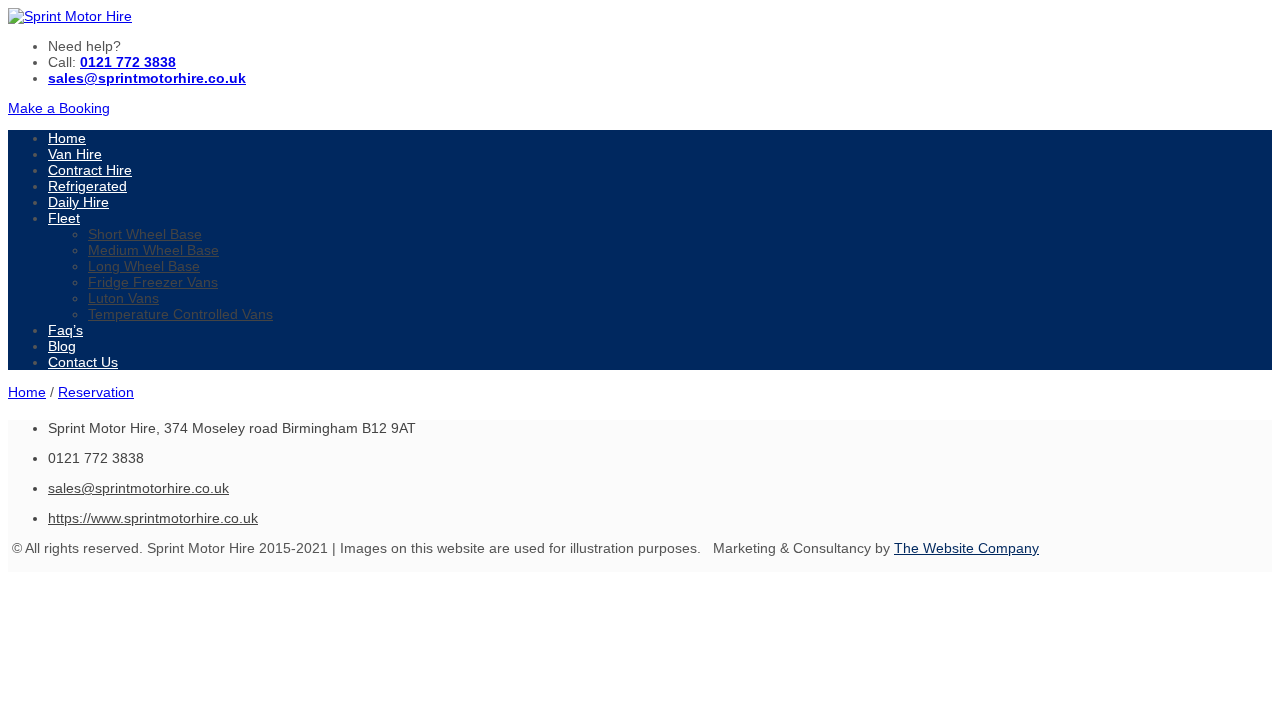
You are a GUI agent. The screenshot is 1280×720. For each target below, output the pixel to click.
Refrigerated (87, 186)
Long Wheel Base (144, 266)
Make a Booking (59, 108)
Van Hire (75, 154)
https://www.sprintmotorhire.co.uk (153, 518)
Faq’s (65, 330)
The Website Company (966, 548)
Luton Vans (123, 298)
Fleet (64, 218)
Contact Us (83, 362)
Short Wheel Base (145, 234)
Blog (62, 346)
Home (67, 138)
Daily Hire (78, 202)
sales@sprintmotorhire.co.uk (138, 488)
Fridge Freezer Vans (153, 282)
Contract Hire (90, 170)
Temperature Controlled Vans (180, 314)
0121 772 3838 (128, 62)
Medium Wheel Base (153, 250)
